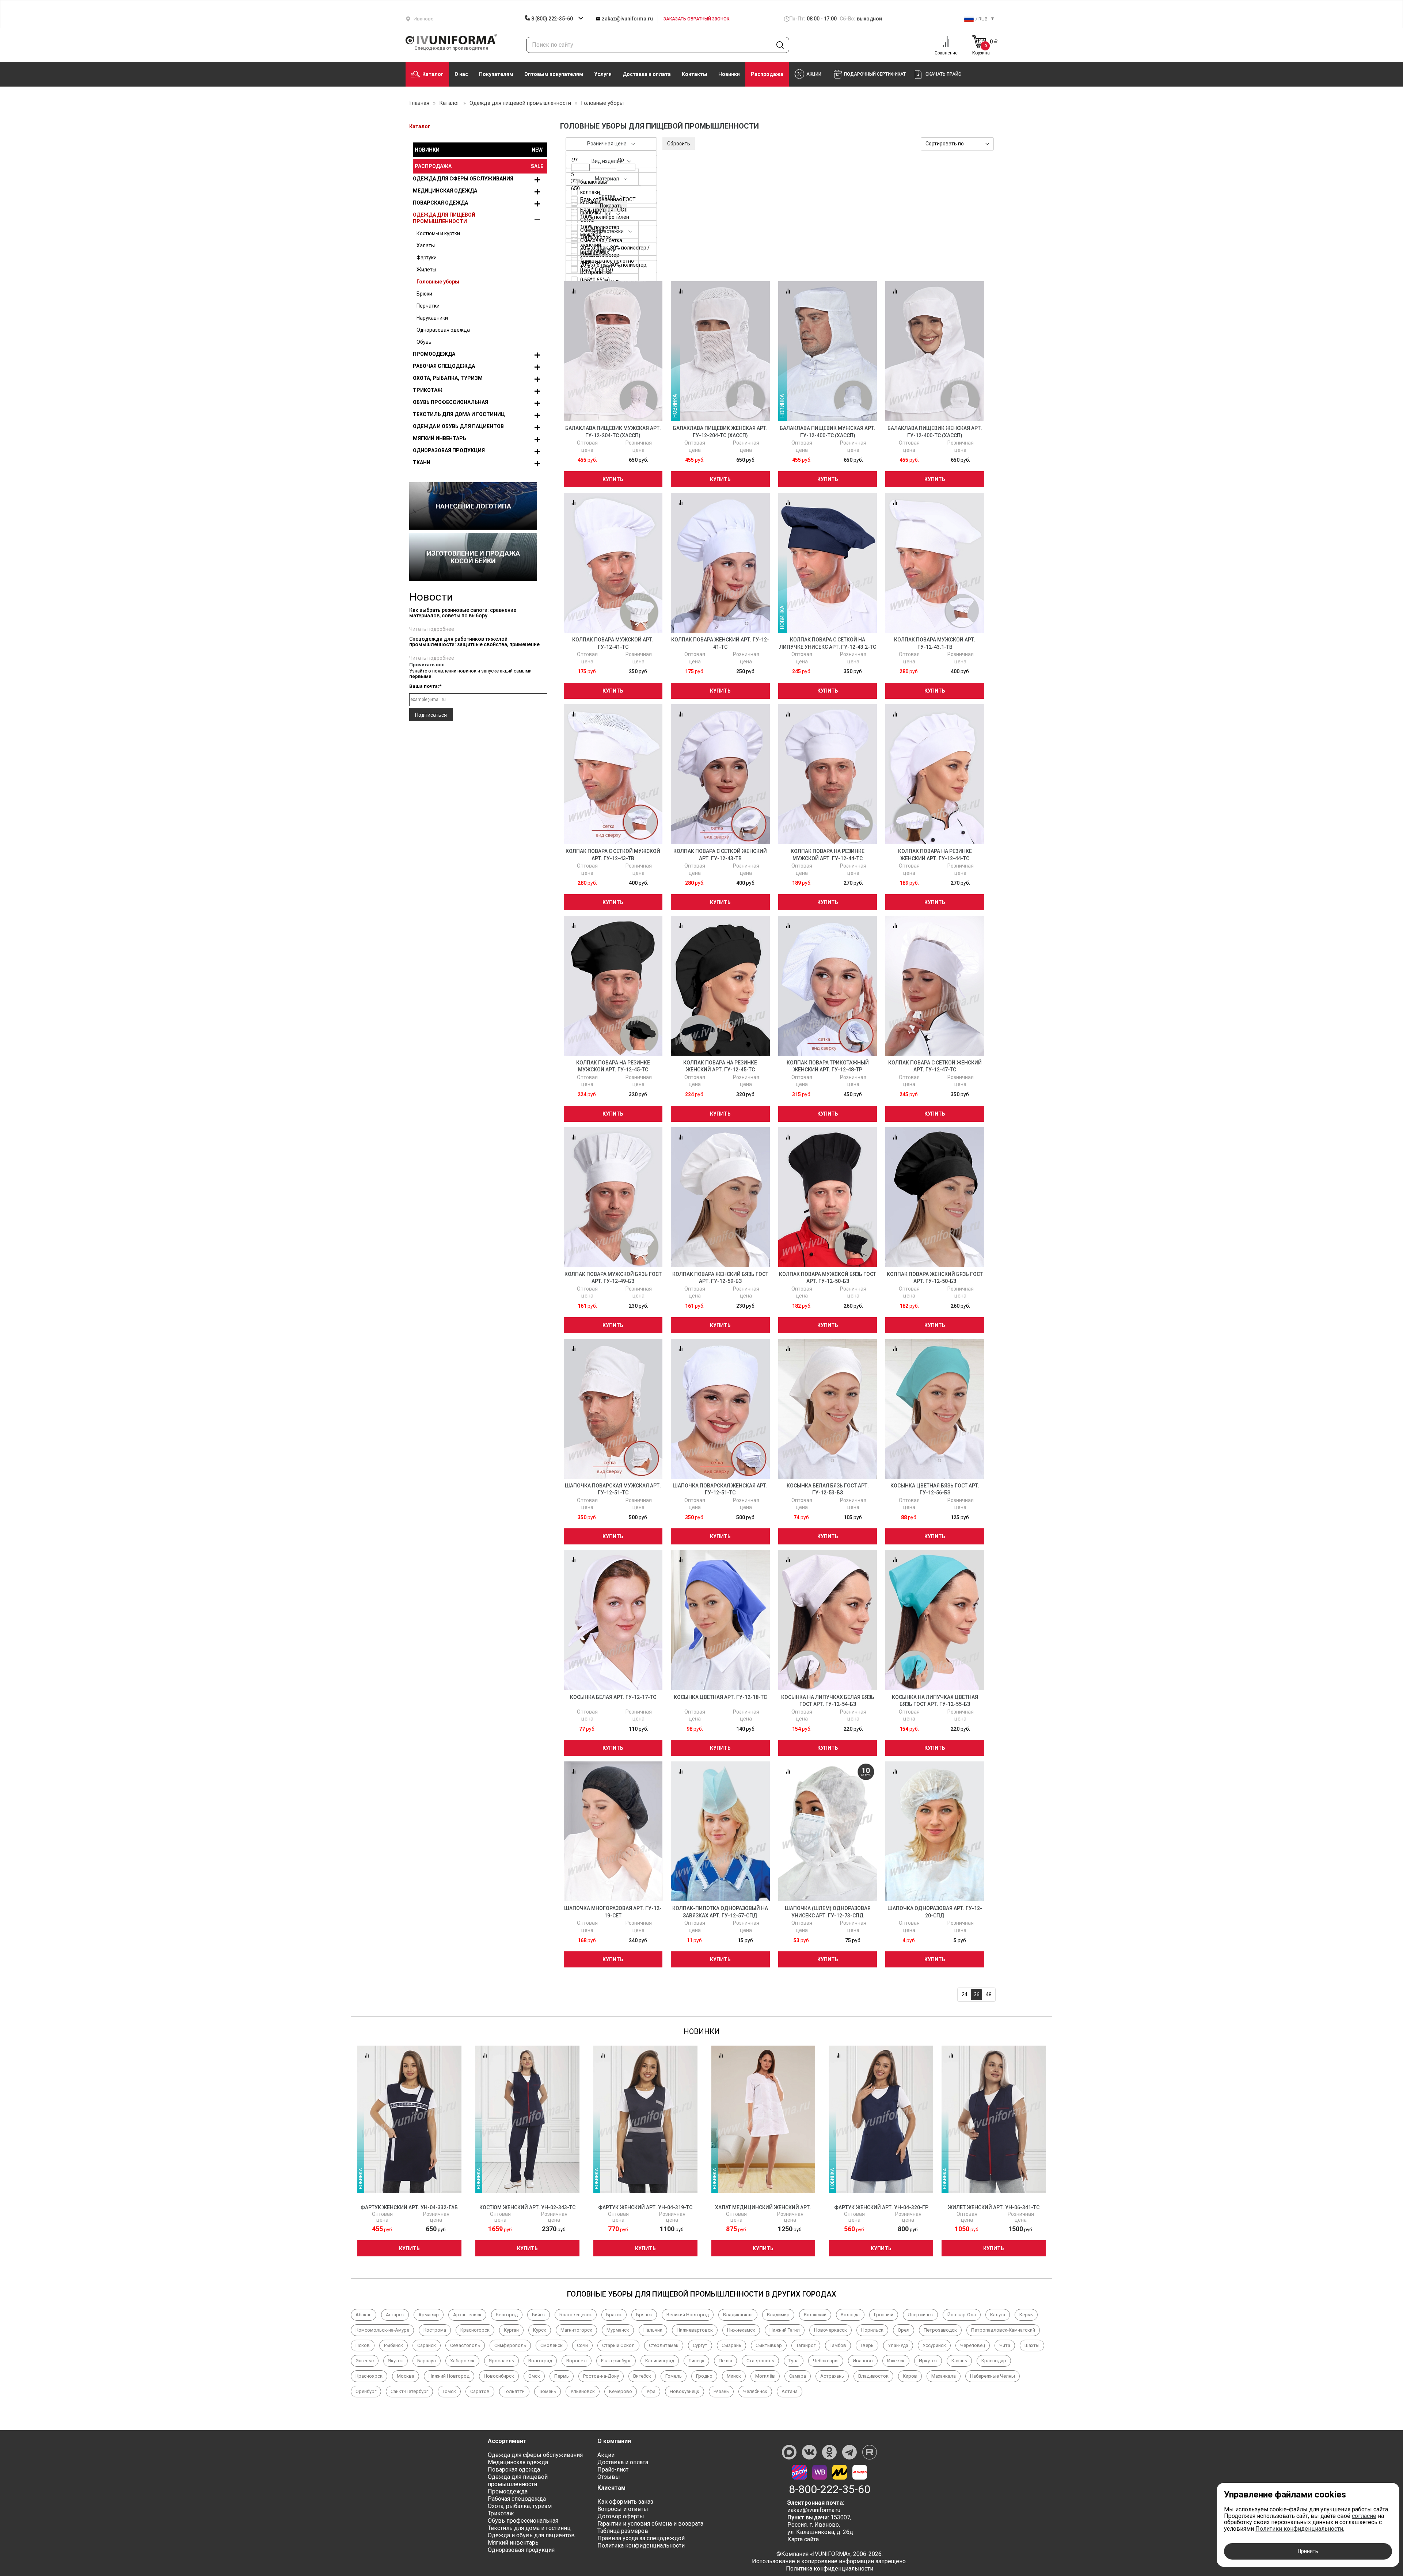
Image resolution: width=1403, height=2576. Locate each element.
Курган (511, 2330)
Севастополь (465, 2345)
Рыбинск (393, 2345)
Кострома (435, 2330)
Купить (613, 479)
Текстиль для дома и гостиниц (459, 414)
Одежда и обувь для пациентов (458, 426)
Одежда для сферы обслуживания (463, 179)
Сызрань (731, 2345)
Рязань (721, 2391)
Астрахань (832, 2376)
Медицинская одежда (445, 191)
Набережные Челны (993, 2376)
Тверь (867, 2345)
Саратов (480, 2391)
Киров (910, 2376)
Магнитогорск (576, 2330)
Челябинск (755, 2391)
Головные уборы (438, 282)
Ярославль (501, 2361)
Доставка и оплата (647, 74)
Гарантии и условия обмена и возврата (650, 2524)
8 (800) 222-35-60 (552, 19)
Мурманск (618, 2330)
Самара (798, 2376)
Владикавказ (738, 2315)
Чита (1005, 2345)
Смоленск (552, 2345)
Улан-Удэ (898, 2345)
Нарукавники (432, 318)
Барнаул (427, 2361)
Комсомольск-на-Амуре (382, 2330)
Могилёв (765, 2376)
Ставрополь (760, 2361)
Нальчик (653, 2330)
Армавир (429, 2315)
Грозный (884, 2315)
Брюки (424, 294)
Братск (614, 2315)
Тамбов (838, 2345)
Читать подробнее (432, 629)
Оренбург (366, 2391)
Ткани (422, 462)
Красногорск (475, 2330)
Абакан (364, 2315)
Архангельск (467, 2315)
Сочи (582, 2345)
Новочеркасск (830, 2330)
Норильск (872, 2330)
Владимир (778, 2315)
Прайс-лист (613, 2470)
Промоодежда (434, 354)
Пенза (725, 2361)
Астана (790, 2391)
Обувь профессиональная (450, 402)
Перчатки (428, 306)
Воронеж (577, 2361)
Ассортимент (507, 2441)
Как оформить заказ (625, 2502)
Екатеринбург (616, 2361)
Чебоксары (826, 2361)
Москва (406, 2376)
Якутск (396, 2361)
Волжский (815, 2315)
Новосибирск (499, 2376)
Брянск (644, 2315)
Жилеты (426, 270)
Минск (734, 2376)
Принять (1308, 2551)
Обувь (424, 342)
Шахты (1032, 2345)
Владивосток (873, 2376)
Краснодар (994, 2361)
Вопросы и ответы (623, 2509)
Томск (449, 2391)
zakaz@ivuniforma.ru (627, 19)
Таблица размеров (623, 2531)
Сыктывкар (769, 2345)
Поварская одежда (440, 203)
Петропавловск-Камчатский (1003, 2330)
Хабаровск (462, 2361)
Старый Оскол (618, 2345)
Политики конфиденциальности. (1300, 2529)
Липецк (696, 2361)
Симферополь (510, 2345)
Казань (959, 2361)
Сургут (700, 2345)
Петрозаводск (940, 2330)
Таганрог (806, 2345)
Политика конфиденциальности (641, 2545)
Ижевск (896, 2361)
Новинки (729, 74)
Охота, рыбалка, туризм (448, 378)
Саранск (427, 2345)
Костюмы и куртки (438, 233)
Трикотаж (428, 390)
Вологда (850, 2315)
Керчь (1026, 2315)
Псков (363, 2345)
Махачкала (944, 2376)
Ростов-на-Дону (601, 2376)
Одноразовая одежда (443, 330)
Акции (606, 2455)
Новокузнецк (685, 2391)
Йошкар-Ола (962, 2315)
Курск (540, 2330)
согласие (1364, 2516)
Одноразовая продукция (449, 450)
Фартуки (427, 258)
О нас (461, 74)
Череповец (973, 2345)
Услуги (603, 74)
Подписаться (431, 715)
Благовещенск (576, 2315)
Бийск (539, 2315)
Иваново (863, 2361)
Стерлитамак (664, 2345)
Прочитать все (427, 665)
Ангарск (395, 2315)
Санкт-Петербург (409, 2391)
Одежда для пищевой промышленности (444, 218)
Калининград (660, 2361)
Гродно (704, 2376)
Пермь (562, 2376)
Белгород (507, 2315)
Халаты (426, 245)
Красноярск (369, 2376)
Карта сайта (803, 2539)
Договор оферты (621, 2516)
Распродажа (767, 74)
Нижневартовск (695, 2330)
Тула (794, 2361)
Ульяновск (583, 2391)
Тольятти (514, 2391)
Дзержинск (920, 2315)
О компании (614, 2441)
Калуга (998, 2315)
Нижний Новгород (449, 2376)
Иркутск (928, 2361)
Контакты (695, 74)
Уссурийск (934, 2345)
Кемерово (621, 2391)
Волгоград (540, 2361)
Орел (904, 2330)
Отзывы (609, 2477)
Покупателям (496, 74)
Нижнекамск (741, 2330)
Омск (534, 2376)
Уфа (651, 2391)
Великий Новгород (688, 2315)
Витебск (642, 2376)
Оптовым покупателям (554, 74)
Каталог (433, 74)
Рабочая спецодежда (444, 366)
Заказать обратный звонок (696, 19)
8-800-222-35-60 (830, 2489)
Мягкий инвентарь (440, 438)
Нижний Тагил (785, 2330)
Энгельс (365, 2361)
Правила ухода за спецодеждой (641, 2538)
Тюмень (547, 2391)
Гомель (674, 2376)
